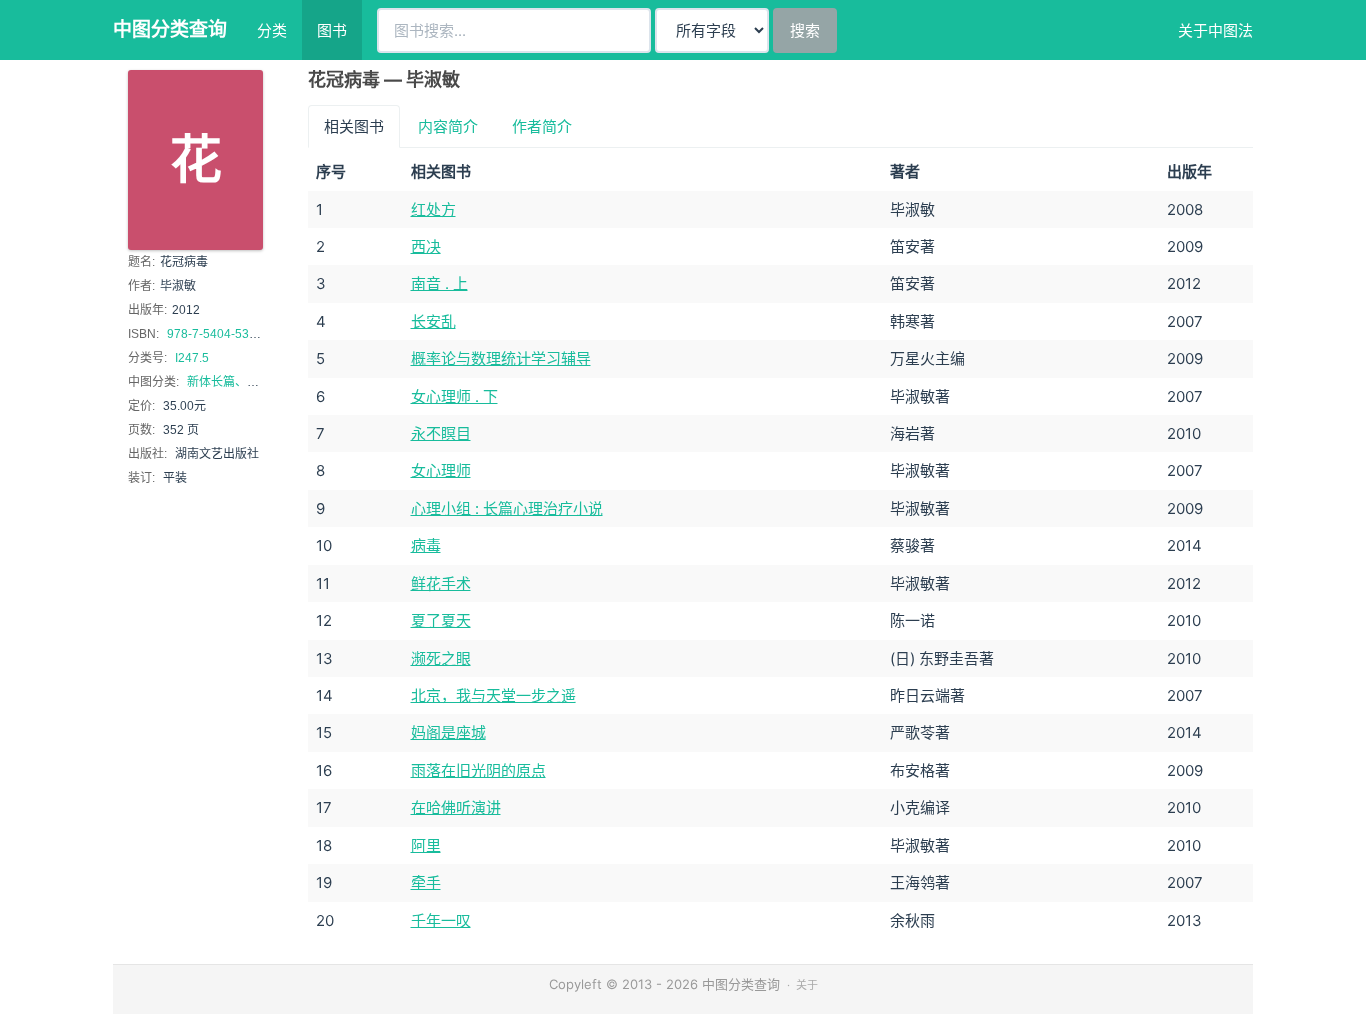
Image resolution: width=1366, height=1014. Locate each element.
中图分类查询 (170, 29)
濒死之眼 (441, 658)
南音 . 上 (439, 283)
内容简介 (448, 126)
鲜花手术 (441, 583)
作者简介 (542, 126)
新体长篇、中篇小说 (241, 382)
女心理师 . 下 (454, 396)
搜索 (805, 30)
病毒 (426, 545)
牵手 (426, 882)
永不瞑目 (441, 433)
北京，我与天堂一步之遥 (493, 695)
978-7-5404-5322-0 (220, 334)
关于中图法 (1215, 30)
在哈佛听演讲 (456, 807)
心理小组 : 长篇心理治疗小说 (507, 508)
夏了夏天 (441, 620)
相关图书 (354, 126)
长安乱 (433, 321)
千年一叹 (441, 920)
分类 (272, 30)
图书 (332, 30)
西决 (426, 246)
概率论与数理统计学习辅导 (501, 358)
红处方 (433, 209)
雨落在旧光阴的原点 (478, 770)
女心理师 (441, 470)
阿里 (426, 845)
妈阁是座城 (448, 732)
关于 (807, 985)
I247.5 (192, 358)
